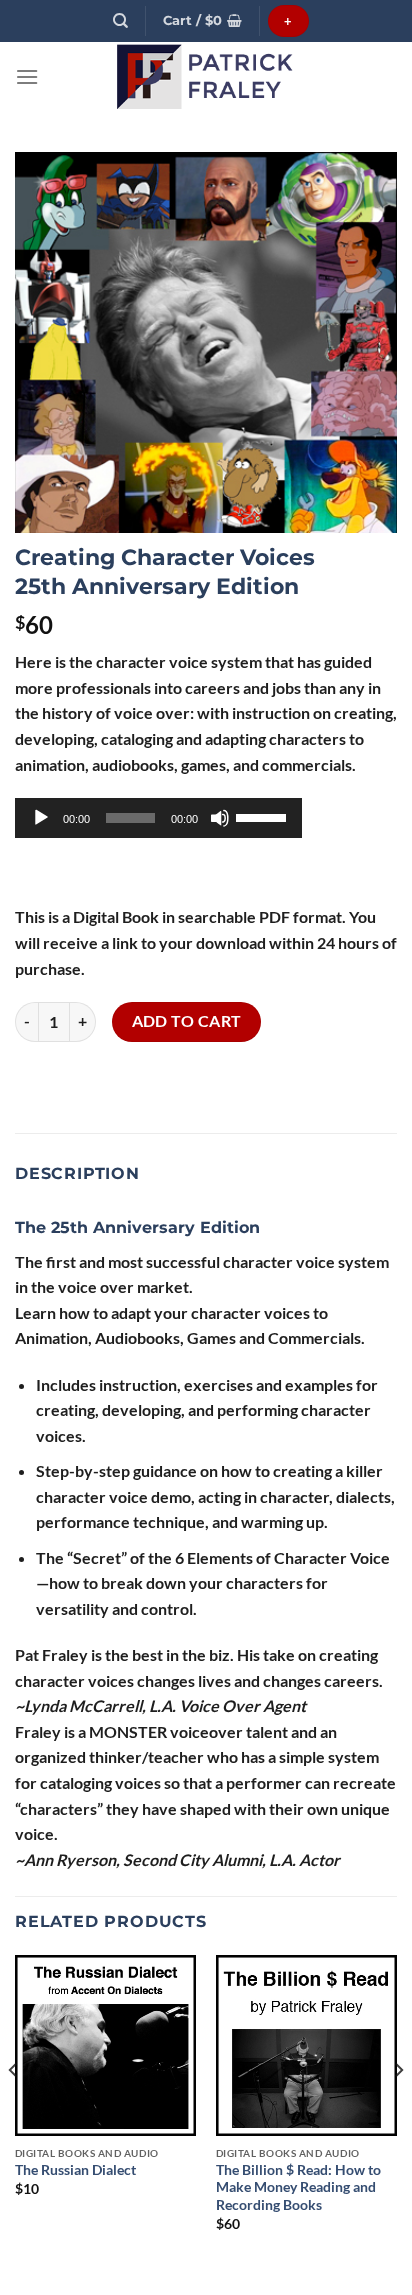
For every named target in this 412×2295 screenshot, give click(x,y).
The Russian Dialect (75, 2170)
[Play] (41, 818)
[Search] (120, 21)
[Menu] (27, 76)
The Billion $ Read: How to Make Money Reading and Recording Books (298, 2187)
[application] (158, 818)
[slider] (264, 816)
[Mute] (220, 818)
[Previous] (14, 2111)
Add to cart (187, 1021)
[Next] (398, 2111)
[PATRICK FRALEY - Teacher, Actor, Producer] (206, 77)
